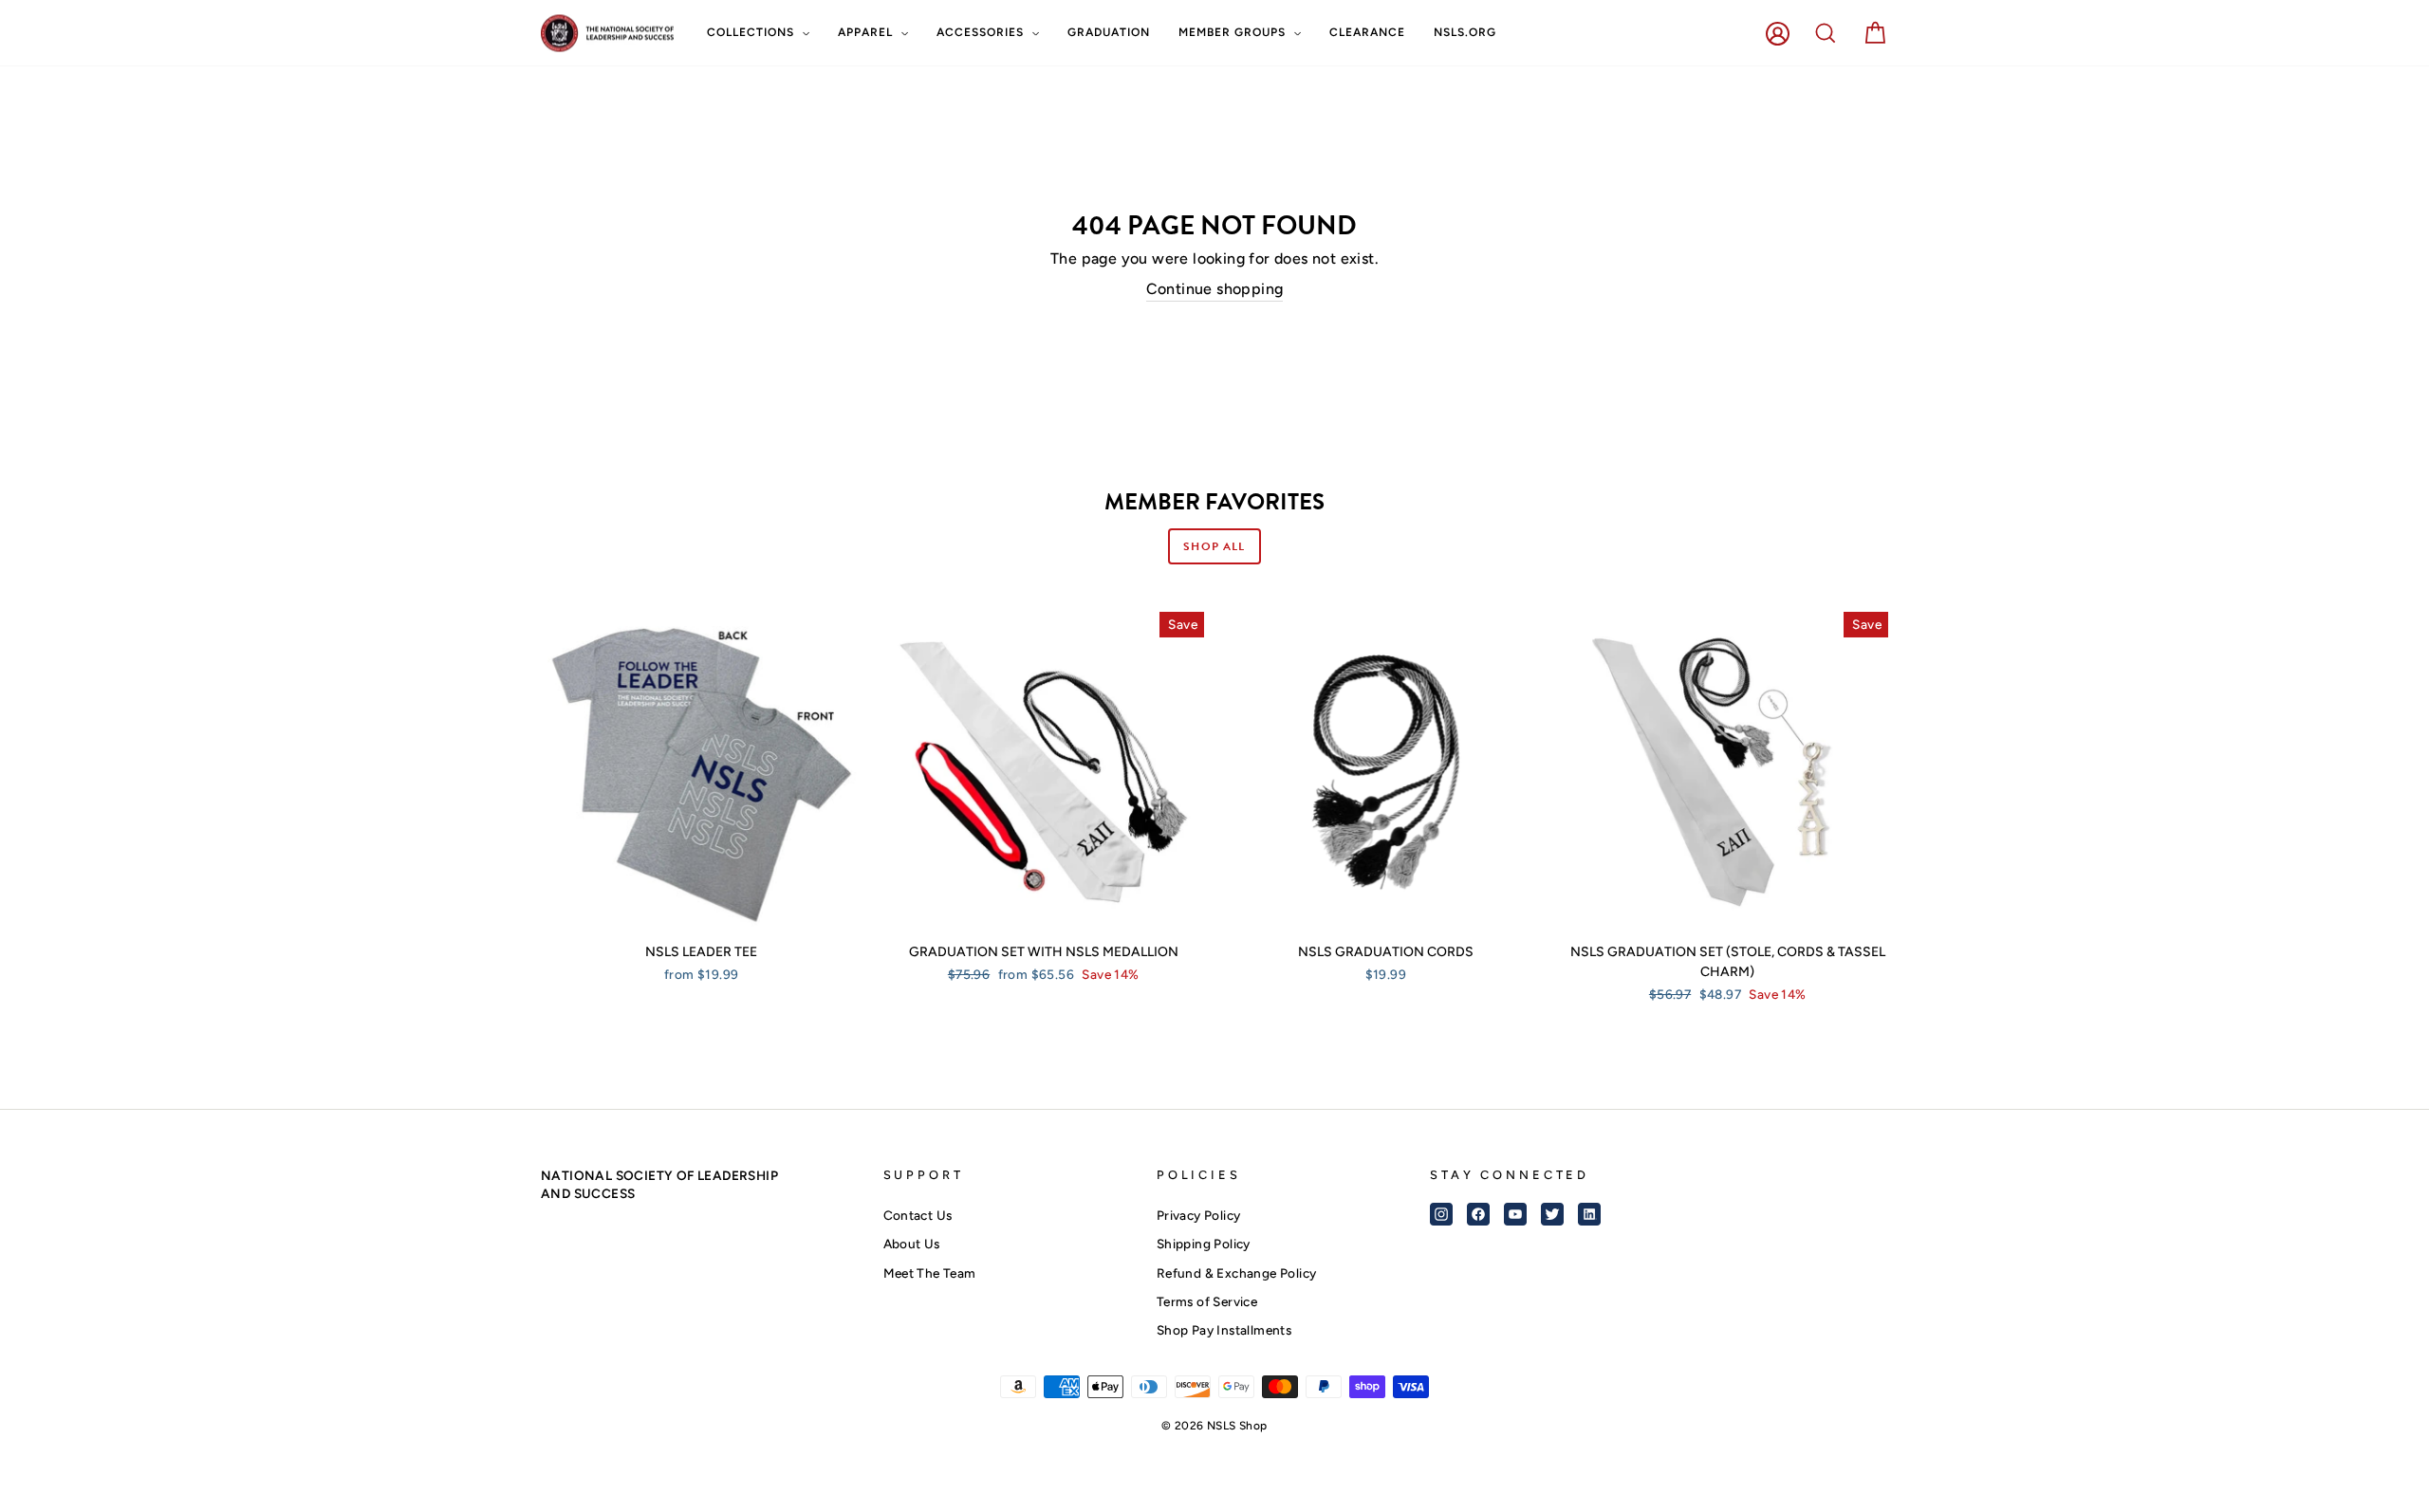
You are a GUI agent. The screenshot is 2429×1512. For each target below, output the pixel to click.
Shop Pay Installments (1224, 1330)
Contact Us (918, 1215)
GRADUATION (1109, 32)
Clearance (1367, 32)
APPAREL (867, 32)
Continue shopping (1215, 289)
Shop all (1214, 546)
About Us (912, 1244)
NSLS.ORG (1465, 32)
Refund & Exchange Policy (1237, 1273)
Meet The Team (930, 1273)
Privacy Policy (1199, 1215)
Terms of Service (1207, 1301)
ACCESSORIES (982, 32)
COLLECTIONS (752, 32)
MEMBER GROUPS (1234, 32)
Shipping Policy (1204, 1244)
